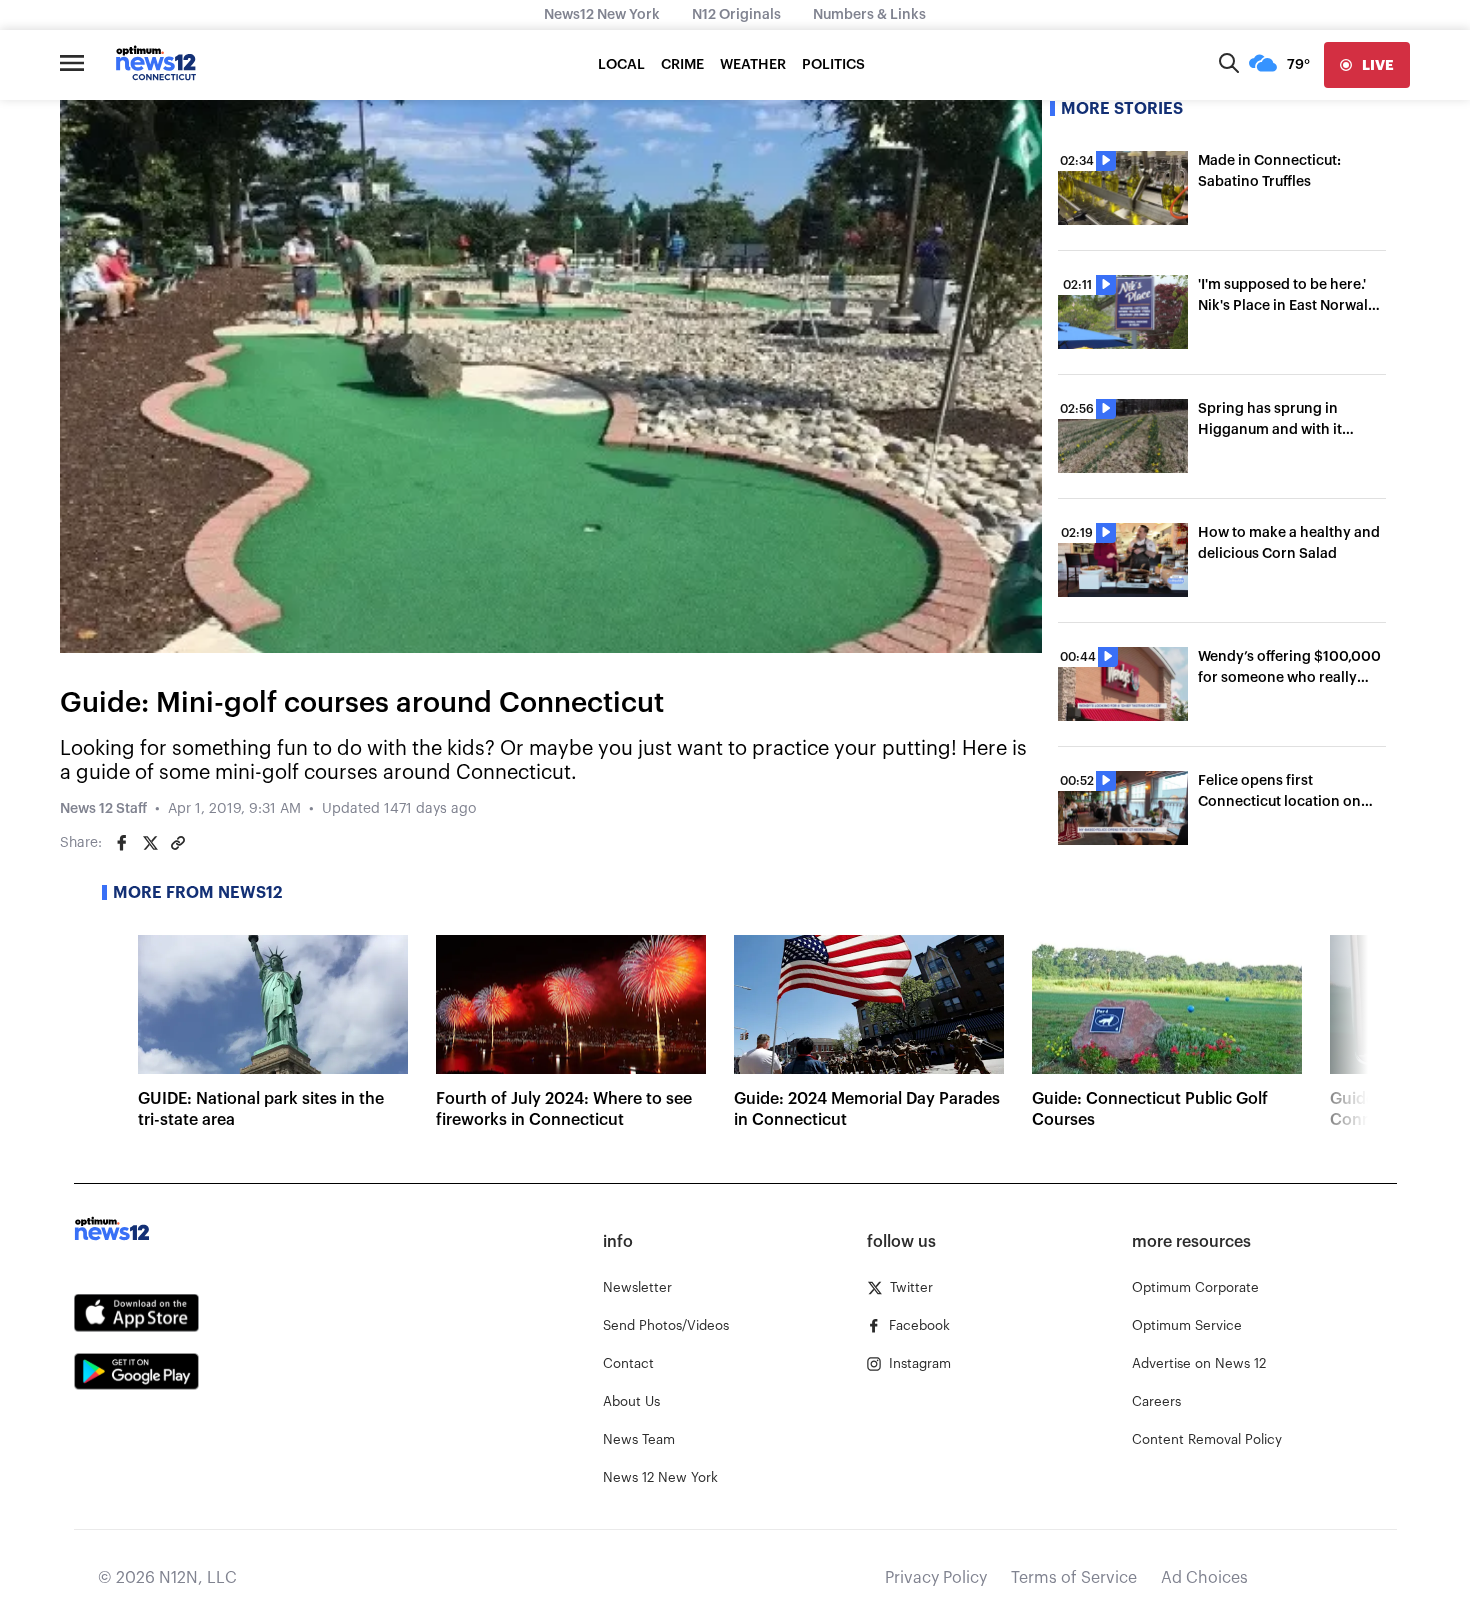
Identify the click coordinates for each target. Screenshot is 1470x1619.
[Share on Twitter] (150, 843)
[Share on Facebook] (122, 843)
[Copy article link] (178, 843)
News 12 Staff (103, 809)
